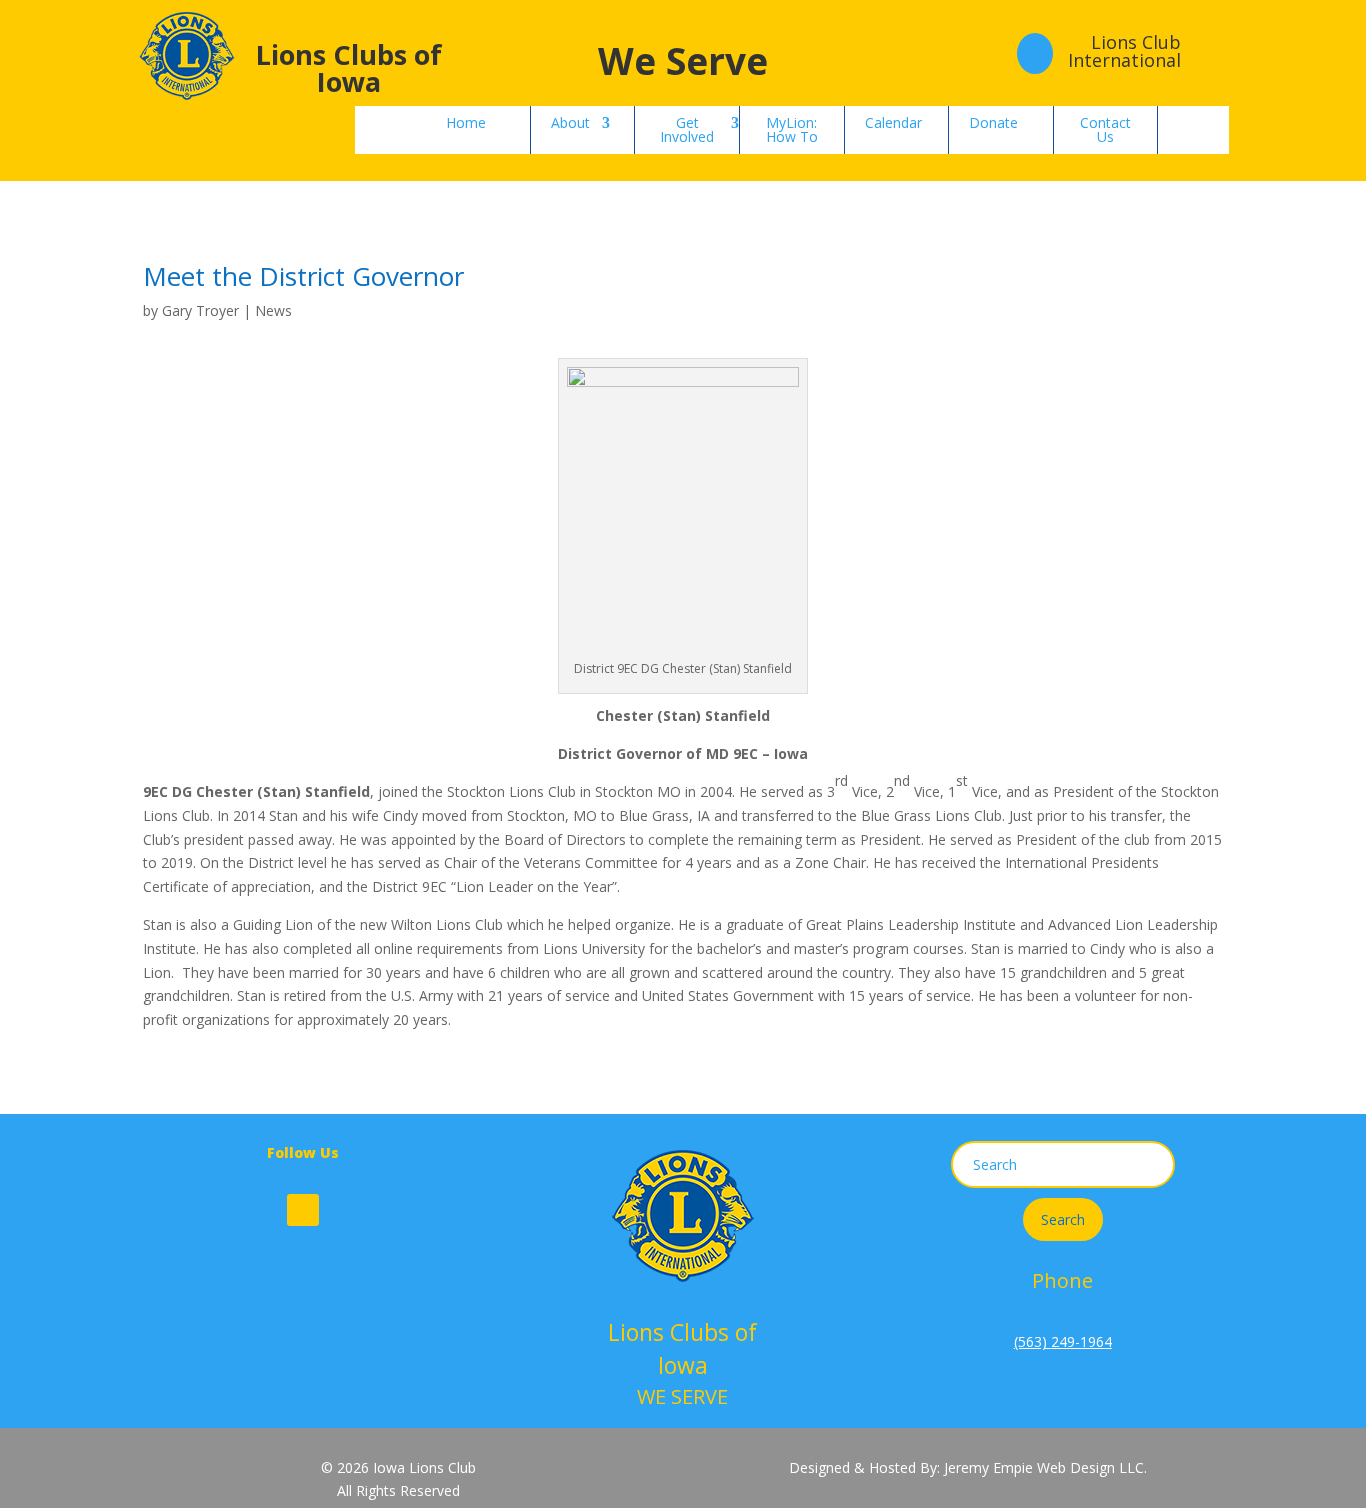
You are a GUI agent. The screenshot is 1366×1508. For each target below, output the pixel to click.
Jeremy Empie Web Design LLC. (1045, 1467)
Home (466, 122)
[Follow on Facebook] (303, 1210)
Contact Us (1105, 129)
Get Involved (687, 129)
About (570, 122)
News (273, 310)
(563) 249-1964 (1063, 1341)
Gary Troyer (200, 310)
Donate (993, 122)
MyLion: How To (792, 129)
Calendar (893, 122)
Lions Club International (1124, 51)
